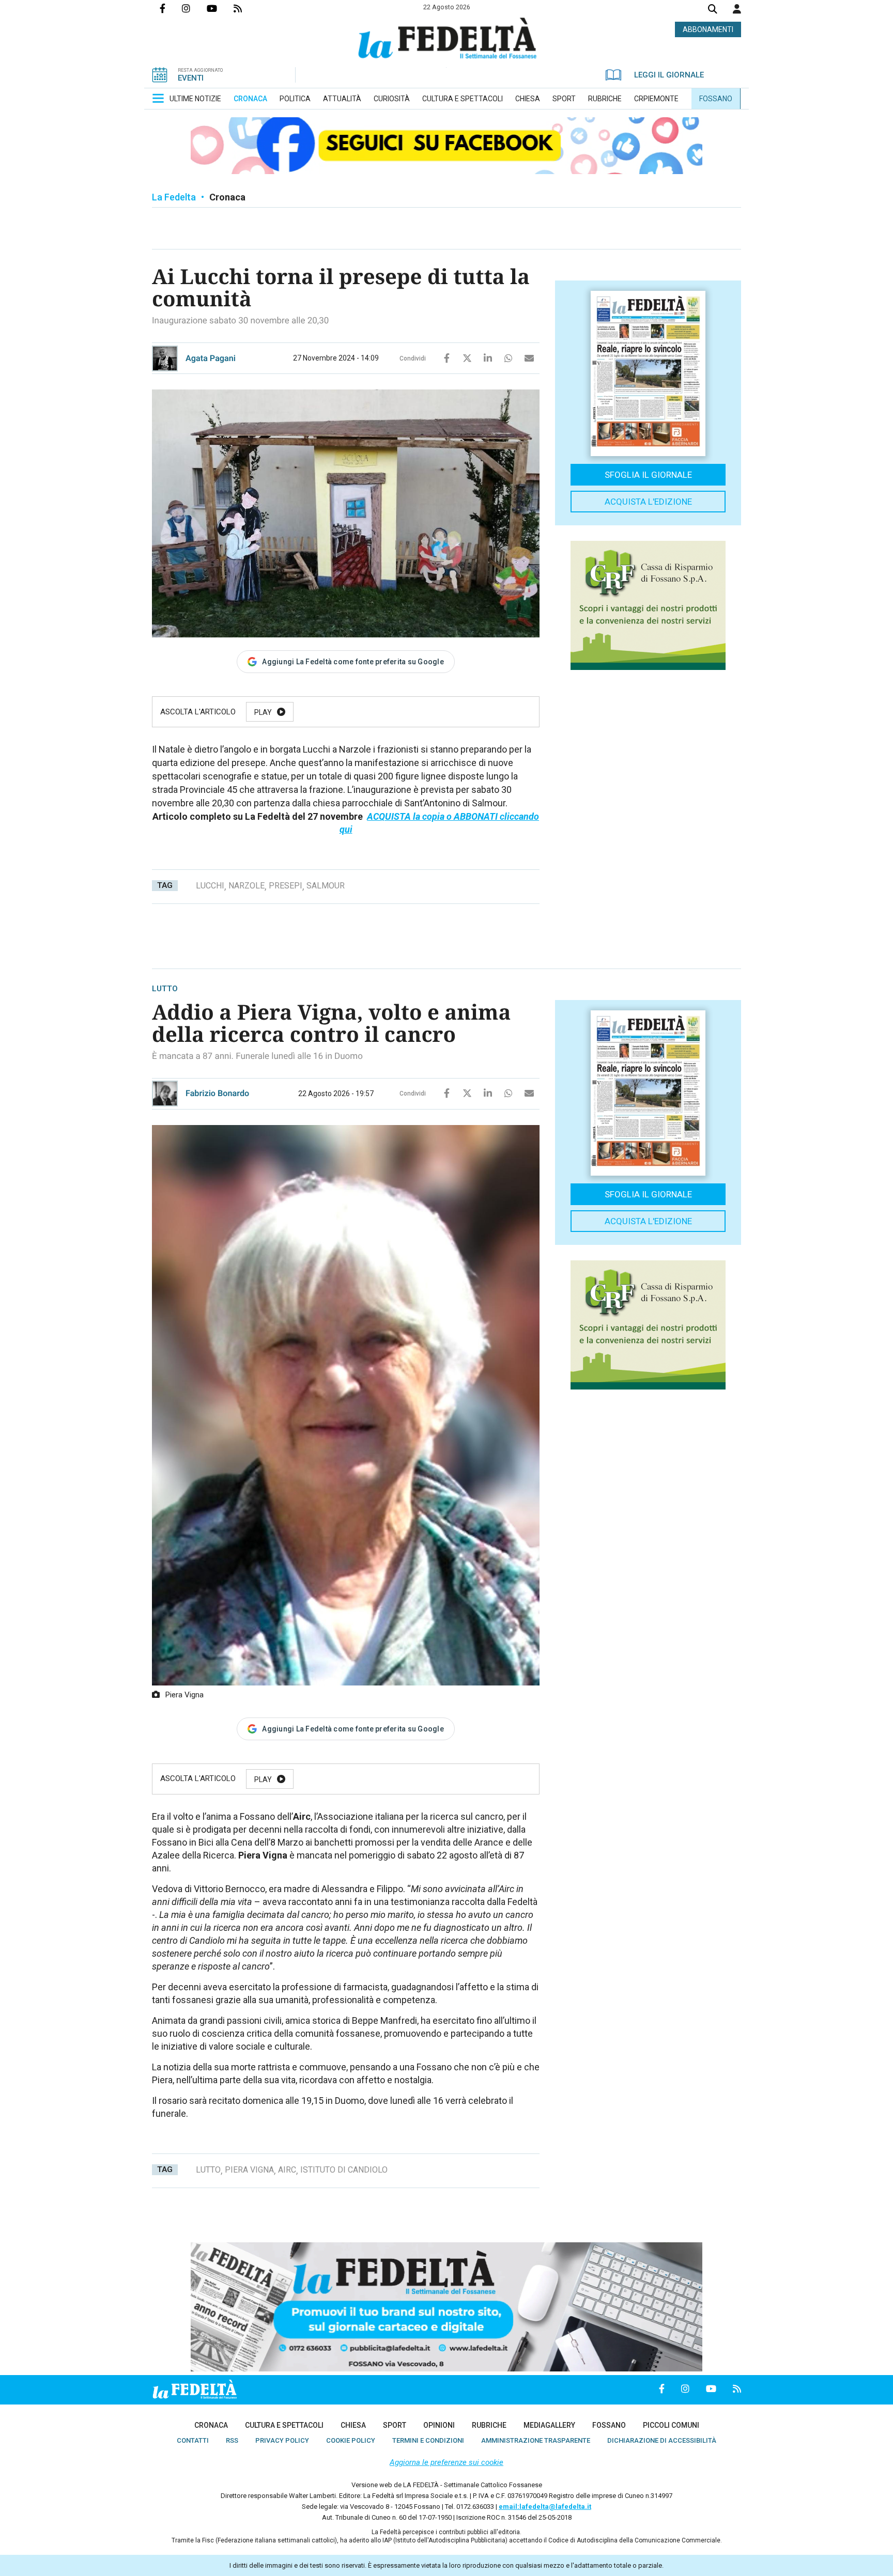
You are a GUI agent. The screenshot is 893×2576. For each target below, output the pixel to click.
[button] (737, 9)
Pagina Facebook (171, 8)
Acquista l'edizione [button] (648, 502)
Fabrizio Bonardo (217, 1093)
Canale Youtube (220, 8)
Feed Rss (246, 8)
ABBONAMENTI (708, 29)
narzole (247, 886)
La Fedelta (174, 197)
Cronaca (227, 197)
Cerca (713, 10)
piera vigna (249, 2170)
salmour (326, 886)
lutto (208, 2170)
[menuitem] (195, 99)
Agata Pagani (211, 358)
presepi (286, 886)
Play (263, 712)
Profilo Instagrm (194, 8)
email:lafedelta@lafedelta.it (545, 2507)
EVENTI (191, 78)
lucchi (210, 886)
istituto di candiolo (344, 2170)
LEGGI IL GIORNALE (669, 75)
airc (287, 2170)
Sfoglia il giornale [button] (648, 475)
